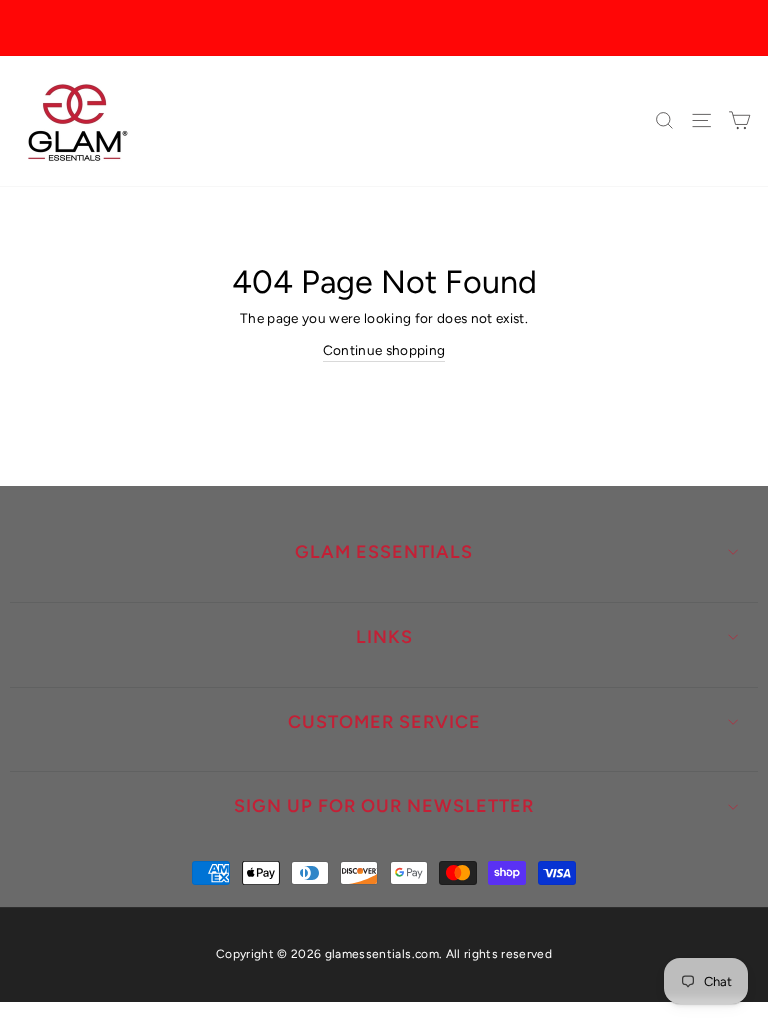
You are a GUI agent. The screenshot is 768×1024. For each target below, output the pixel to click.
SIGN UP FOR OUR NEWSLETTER (384, 806)
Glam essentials (384, 552)
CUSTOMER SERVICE (384, 722)
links (384, 637)
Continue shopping (384, 350)
